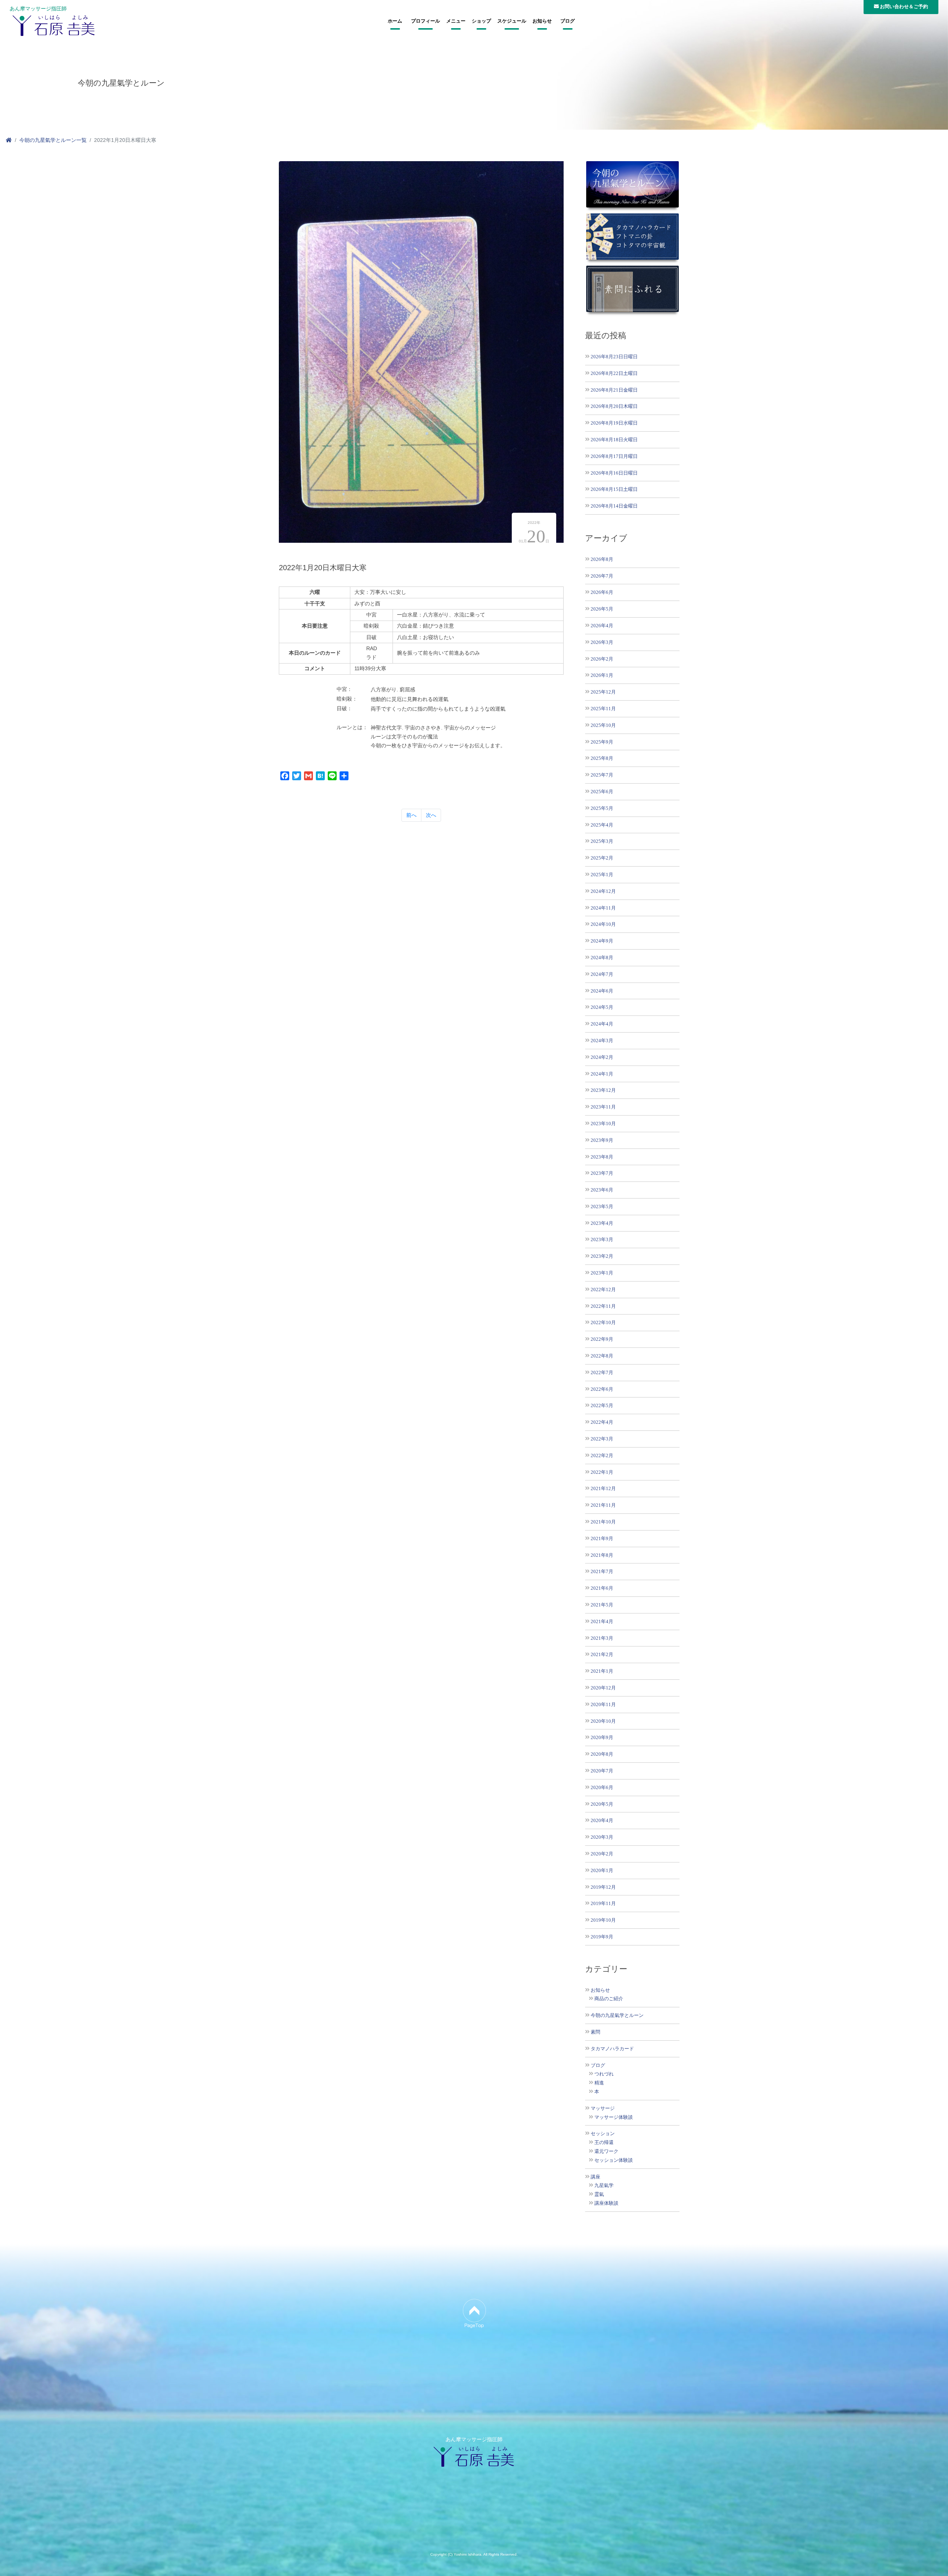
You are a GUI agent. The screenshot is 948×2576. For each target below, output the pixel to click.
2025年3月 (602, 841)
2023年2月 (602, 1256)
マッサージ (603, 2108)
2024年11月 (603, 908)
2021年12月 (603, 1488)
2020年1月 (602, 1870)
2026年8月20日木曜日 (614, 406)
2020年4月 (602, 1820)
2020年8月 (602, 1754)
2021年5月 (602, 1605)
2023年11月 (603, 1107)
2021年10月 (603, 1522)
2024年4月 (602, 1024)
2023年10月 (603, 1124)
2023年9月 (602, 1140)
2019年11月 (603, 1903)
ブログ (568, 21)
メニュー (456, 21)
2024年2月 (602, 1057)
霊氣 (599, 2194)
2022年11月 (603, 1306)
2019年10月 (603, 1920)
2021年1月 (602, 1671)
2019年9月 (602, 1937)
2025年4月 (602, 825)
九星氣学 (604, 2186)
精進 (599, 2083)
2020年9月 (602, 1737)
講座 (595, 2177)
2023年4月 (602, 1223)
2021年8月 (602, 1555)
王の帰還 (604, 2143)
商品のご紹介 (609, 1999)
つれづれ (604, 2074)
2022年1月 (602, 1472)
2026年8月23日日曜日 (614, 357)
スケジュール (512, 21)
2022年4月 (602, 1422)
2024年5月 (602, 1007)
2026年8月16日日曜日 (614, 473)
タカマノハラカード (612, 2049)
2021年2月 (602, 1654)
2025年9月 (602, 742)
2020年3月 (602, 1837)
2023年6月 (602, 1190)
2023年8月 (602, 1157)
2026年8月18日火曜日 (614, 440)
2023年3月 (602, 1239)
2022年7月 (602, 1372)
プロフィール (425, 21)
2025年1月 (602, 875)
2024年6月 (602, 991)
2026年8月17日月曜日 (614, 456)
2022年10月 (603, 1322)
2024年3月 (602, 1041)
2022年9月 (602, 1339)
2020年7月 (602, 1771)
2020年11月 (603, 1704)
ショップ (481, 21)
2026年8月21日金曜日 (614, 390)
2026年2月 (602, 659)
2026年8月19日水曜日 (614, 423)
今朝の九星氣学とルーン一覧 (53, 140)
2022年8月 (602, 1356)
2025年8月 (602, 758)
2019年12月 (603, 1887)
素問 (595, 2032)
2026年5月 (602, 609)
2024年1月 (602, 1074)
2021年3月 (602, 1638)
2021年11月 (603, 1505)
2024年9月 (602, 941)
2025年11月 (603, 709)
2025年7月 (602, 775)
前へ (411, 815)
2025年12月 (603, 692)
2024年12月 (603, 891)
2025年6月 (602, 792)
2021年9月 (602, 1538)
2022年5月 (602, 1405)
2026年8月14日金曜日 (614, 506)
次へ (431, 815)
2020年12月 (603, 1688)
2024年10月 (603, 924)
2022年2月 (602, 1455)
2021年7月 (602, 1571)
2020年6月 (602, 1787)
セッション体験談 (614, 2160)
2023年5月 (602, 1206)
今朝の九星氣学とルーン (617, 2015)
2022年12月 (603, 1289)
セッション (603, 2134)
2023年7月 (602, 1173)
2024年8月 (602, 958)
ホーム (395, 21)
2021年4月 (602, 1621)
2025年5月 (602, 808)
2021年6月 (602, 1588)
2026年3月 (602, 642)
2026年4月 (602, 626)
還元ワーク (606, 2151)
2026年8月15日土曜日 (614, 489)
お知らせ (542, 21)
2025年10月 (603, 725)
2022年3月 (602, 1439)
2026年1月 (602, 675)
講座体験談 (606, 2203)
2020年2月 (602, 1854)
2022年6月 (602, 1389)
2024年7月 (602, 974)
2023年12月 (603, 1090)
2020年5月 (602, 1804)
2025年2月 (602, 858)
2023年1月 (602, 1273)
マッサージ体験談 (614, 2117)
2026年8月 (602, 559)
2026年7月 (602, 576)
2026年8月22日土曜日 (614, 373)
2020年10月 (603, 1721)
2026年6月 (602, 592)
